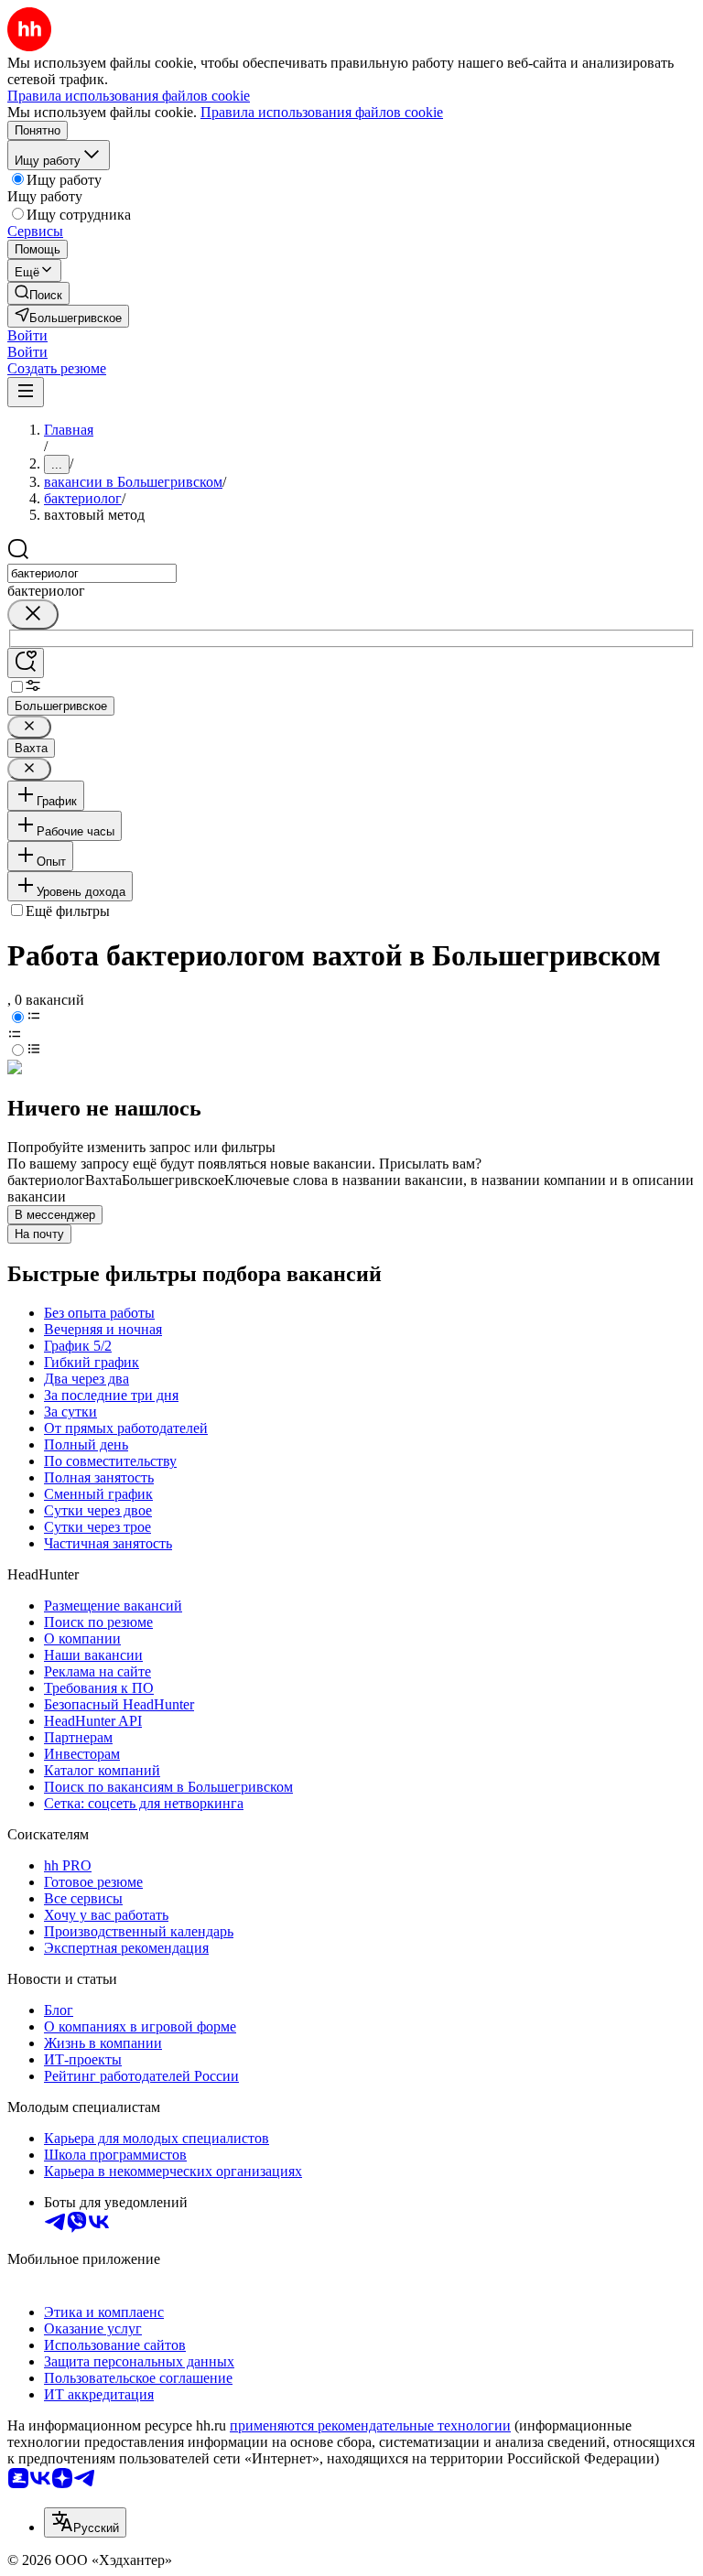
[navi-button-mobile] (26, 392)
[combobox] (92, 573)
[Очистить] (33, 614)
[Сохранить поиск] (26, 663)
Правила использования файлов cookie (322, 112)
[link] (38, 293)
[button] (27, 335)
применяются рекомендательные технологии (370, 2425)
